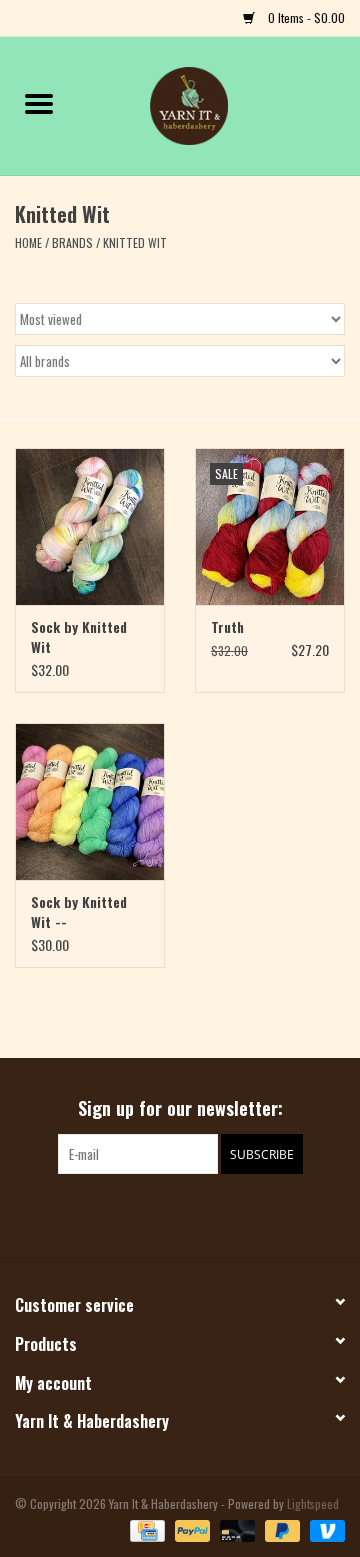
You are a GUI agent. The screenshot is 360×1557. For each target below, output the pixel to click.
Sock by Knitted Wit (79, 637)
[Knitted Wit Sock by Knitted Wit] (90, 526)
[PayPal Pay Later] (280, 1528)
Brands (72, 242)
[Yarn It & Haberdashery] (219, 103)
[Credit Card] (145, 1528)
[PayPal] (190, 1528)
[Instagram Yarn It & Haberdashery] (198, 1215)
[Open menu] (39, 103)
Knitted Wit (135, 242)
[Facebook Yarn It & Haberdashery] (163, 1215)
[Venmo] (324, 1528)
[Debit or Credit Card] (235, 1528)
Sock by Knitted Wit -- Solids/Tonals (79, 912)
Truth (227, 627)
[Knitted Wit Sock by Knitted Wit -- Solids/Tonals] (90, 801)
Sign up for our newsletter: (180, 1108)
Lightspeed (313, 1503)
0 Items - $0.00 (305, 17)
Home (28, 242)
